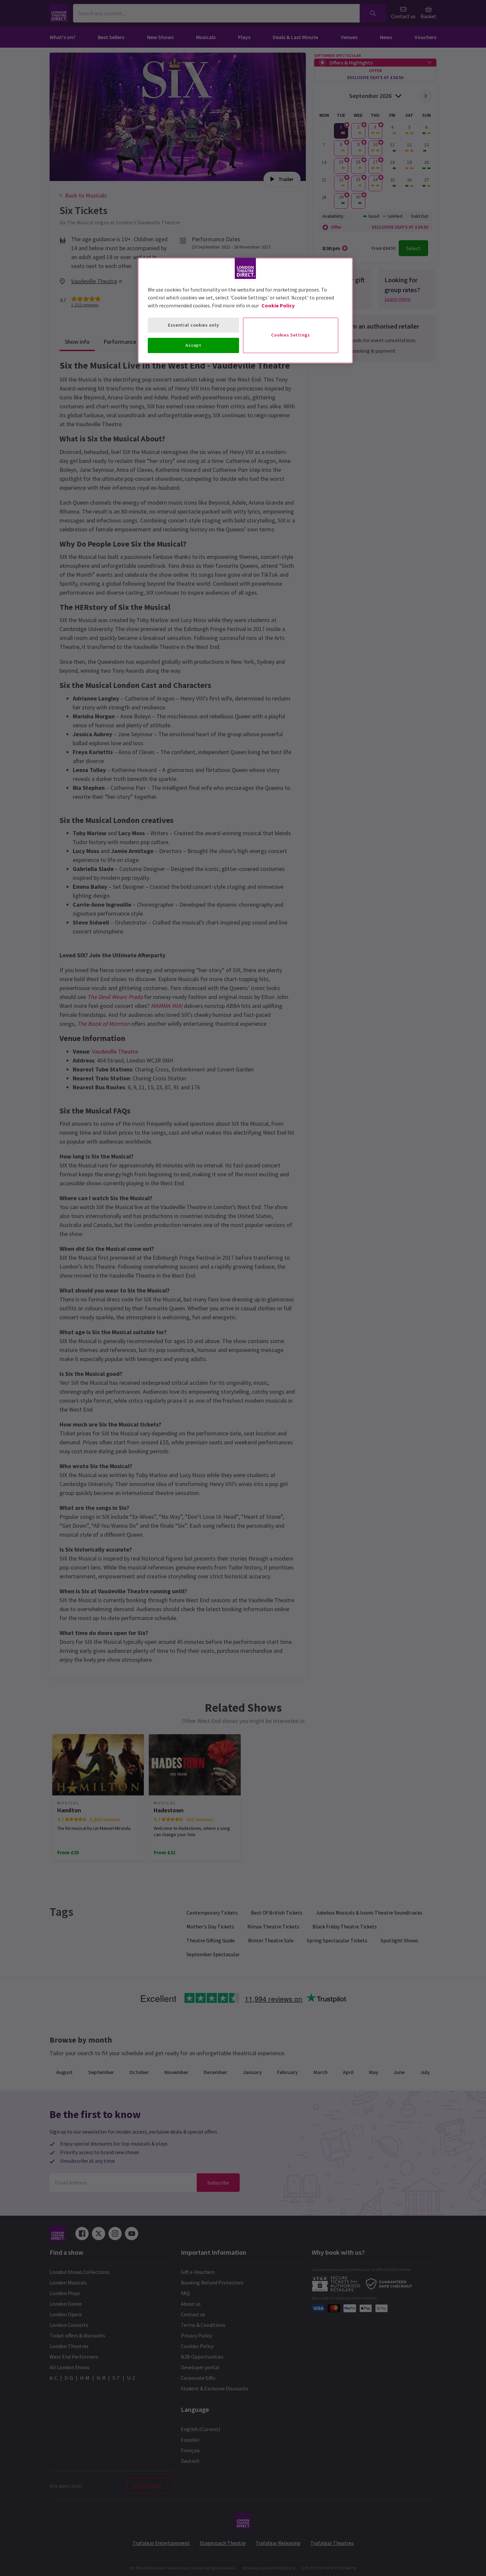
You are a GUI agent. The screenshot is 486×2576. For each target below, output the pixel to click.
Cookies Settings (290, 335)
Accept (193, 345)
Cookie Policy (278, 305)
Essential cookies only (193, 325)
